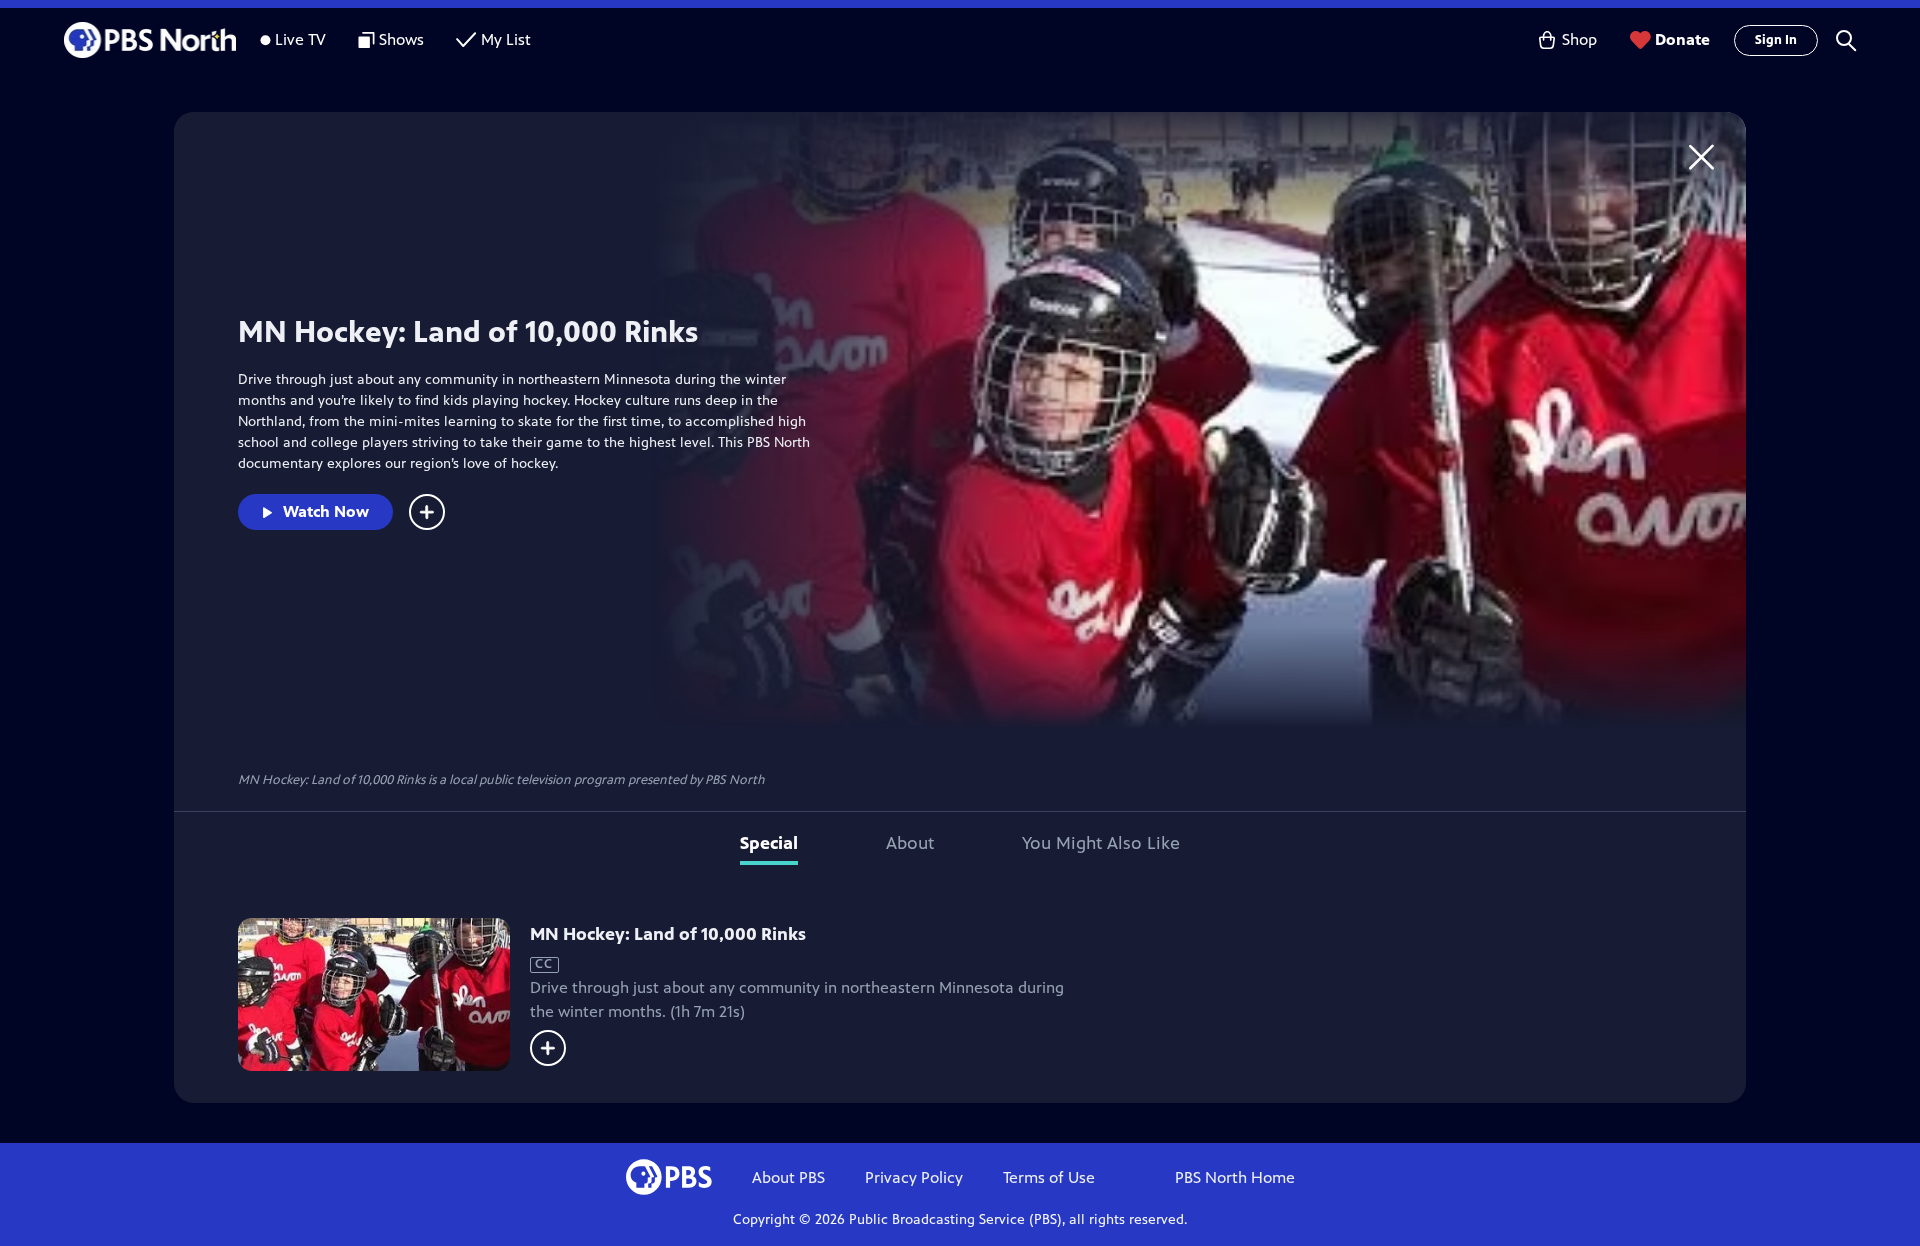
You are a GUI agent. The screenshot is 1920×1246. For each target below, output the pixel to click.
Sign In (1776, 40)
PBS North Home (1235, 1177)
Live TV (300, 39)
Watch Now (326, 511)
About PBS (788, 1177)
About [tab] (910, 843)
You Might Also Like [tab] (1101, 843)
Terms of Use (1049, 1177)
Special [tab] (769, 843)
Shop (1579, 39)
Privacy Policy (914, 1177)
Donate (1682, 39)
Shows (401, 39)
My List (506, 39)
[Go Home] (1701, 156)
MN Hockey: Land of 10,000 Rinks (668, 934)
